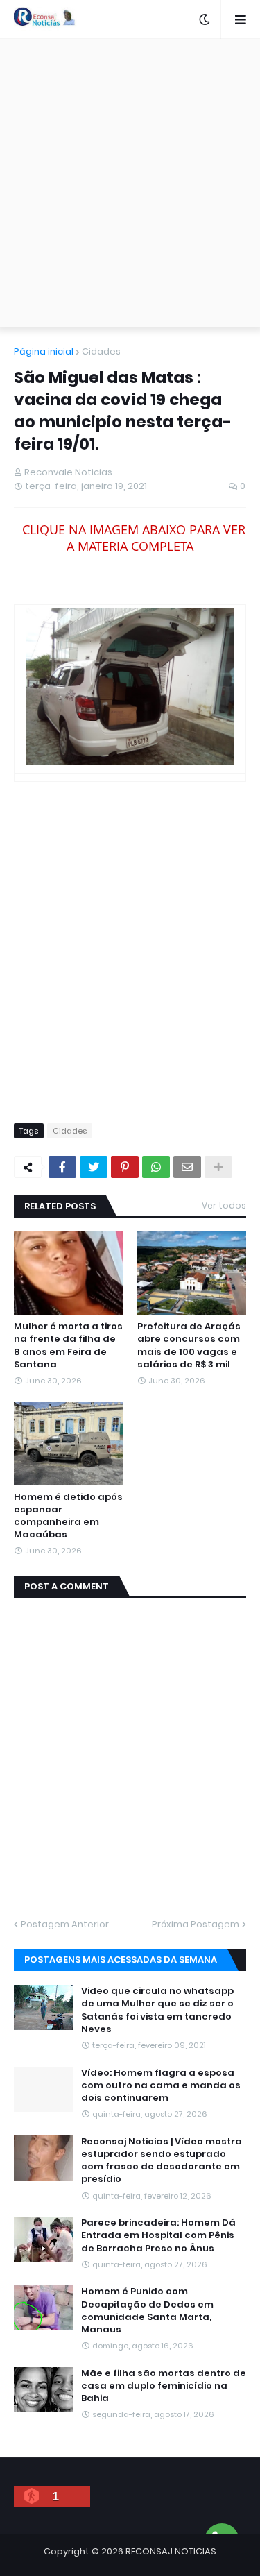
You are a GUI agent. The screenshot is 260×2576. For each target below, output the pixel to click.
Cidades (101, 351)
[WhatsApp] (156, 1167)
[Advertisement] (130, 183)
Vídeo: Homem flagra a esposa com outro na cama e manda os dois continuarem (161, 2085)
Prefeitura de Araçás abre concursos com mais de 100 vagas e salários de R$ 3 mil (189, 1346)
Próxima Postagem (196, 1924)
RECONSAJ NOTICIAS (171, 2551)
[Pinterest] (125, 1167)
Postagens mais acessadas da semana (121, 1960)
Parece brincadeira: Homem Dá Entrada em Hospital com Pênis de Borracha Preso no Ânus (158, 2235)
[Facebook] (62, 1167)
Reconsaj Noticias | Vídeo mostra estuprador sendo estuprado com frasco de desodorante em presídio (162, 2161)
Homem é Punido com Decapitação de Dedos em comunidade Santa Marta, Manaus (147, 2311)
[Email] (187, 1167)
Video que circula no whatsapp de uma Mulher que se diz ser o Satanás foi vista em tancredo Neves (157, 2010)
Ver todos (224, 1205)
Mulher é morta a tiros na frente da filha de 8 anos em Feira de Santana (68, 1346)
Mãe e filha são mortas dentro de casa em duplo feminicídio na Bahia (164, 2386)
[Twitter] (94, 1167)
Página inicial (44, 351)
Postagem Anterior (65, 1924)
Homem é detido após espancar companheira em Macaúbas (68, 1516)
